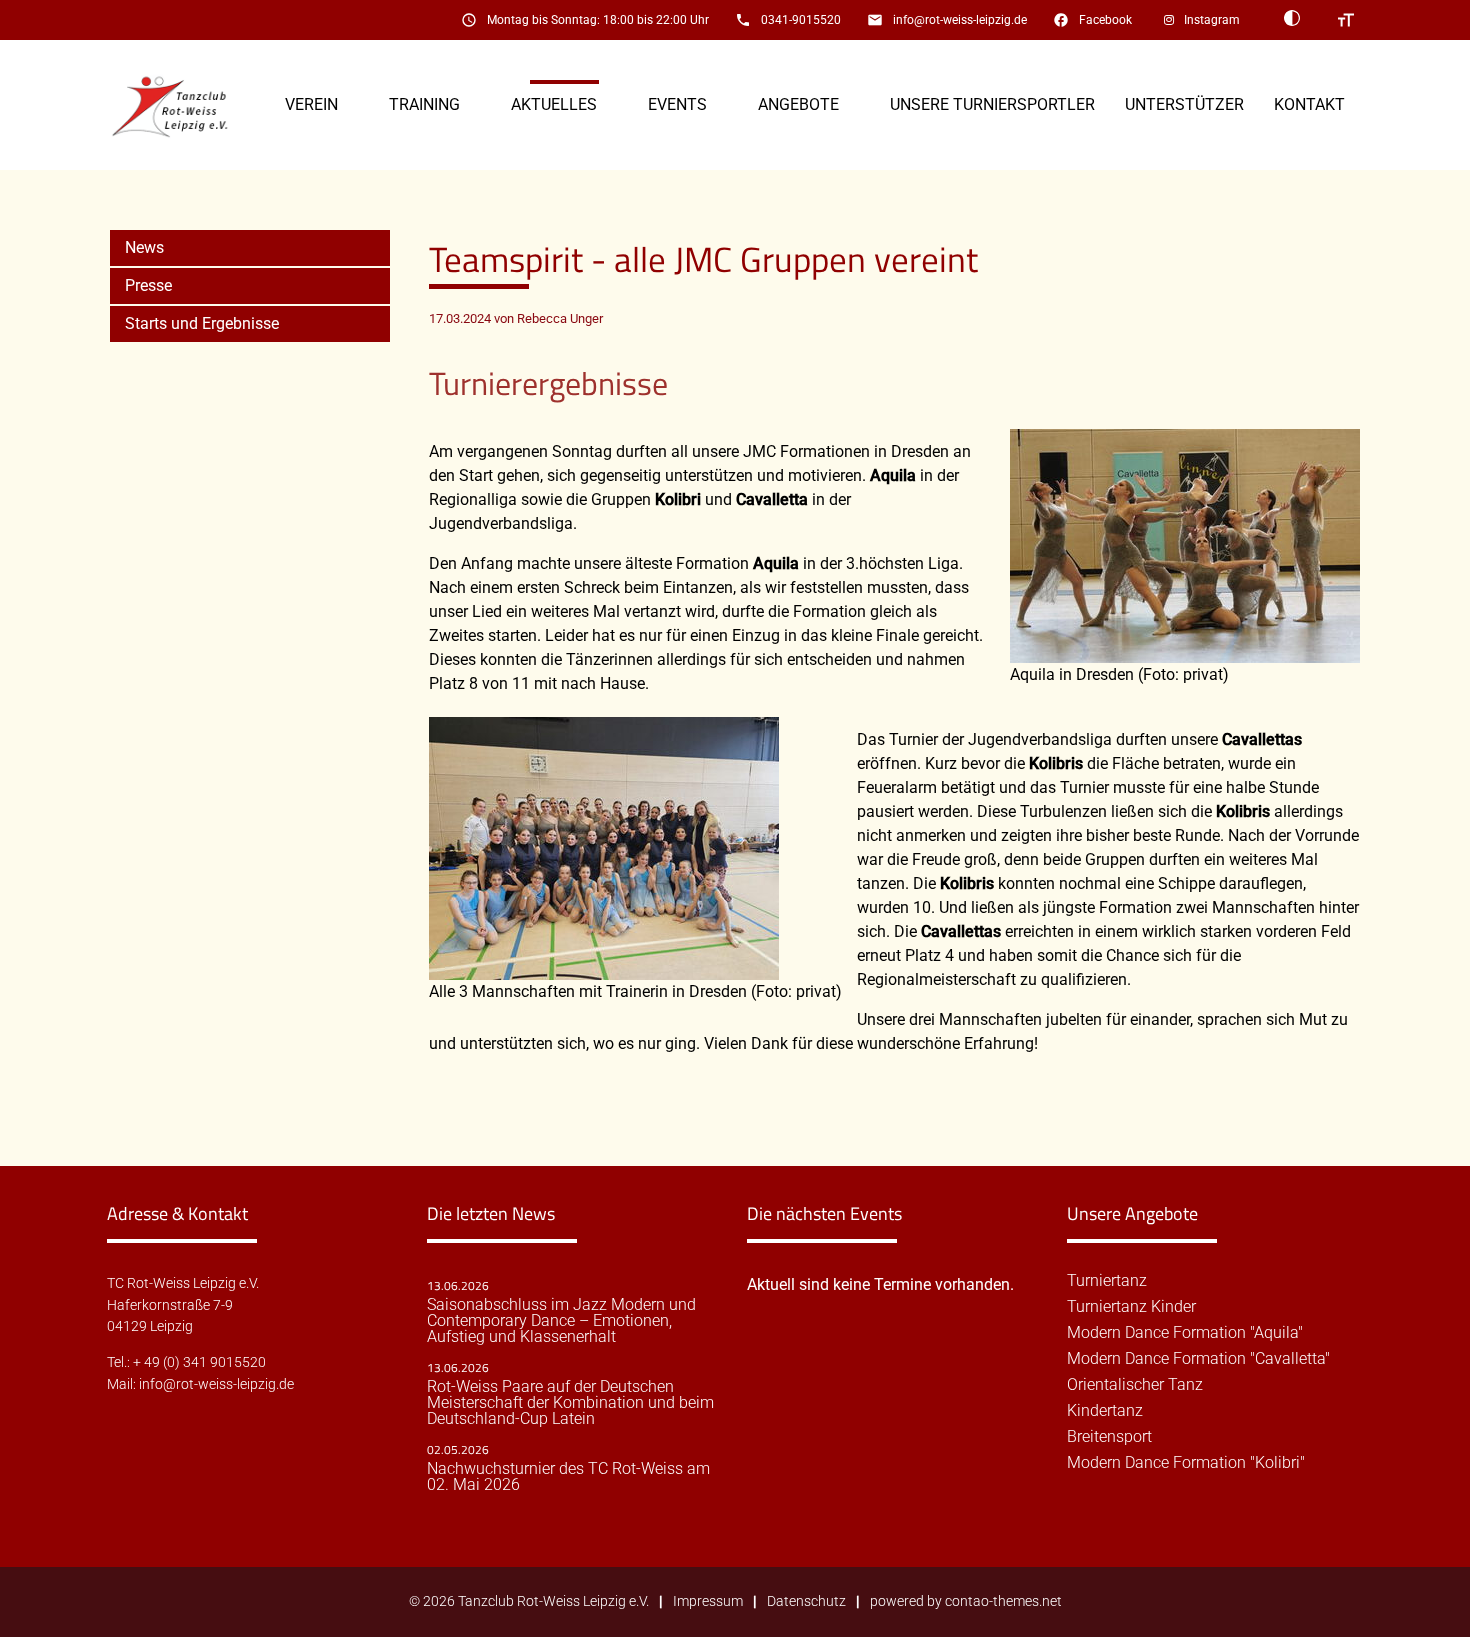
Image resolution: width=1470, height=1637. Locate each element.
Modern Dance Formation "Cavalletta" (1198, 1359)
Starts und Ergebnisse (202, 323)
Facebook (1105, 20)
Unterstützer (1184, 104)
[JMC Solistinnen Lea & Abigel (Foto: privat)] (1185, 650)
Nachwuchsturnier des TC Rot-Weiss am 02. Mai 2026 (568, 1477)
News (144, 247)
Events (677, 104)
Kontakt (1309, 104)
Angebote (798, 104)
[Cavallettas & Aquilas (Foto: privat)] (604, 967)
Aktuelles (554, 104)
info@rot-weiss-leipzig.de (960, 20)
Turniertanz (1107, 1281)
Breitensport (1109, 1437)
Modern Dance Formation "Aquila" (1185, 1333)
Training (424, 104)
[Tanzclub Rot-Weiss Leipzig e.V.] (181, 105)
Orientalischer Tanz (1135, 1385)
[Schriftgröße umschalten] (1346, 20)
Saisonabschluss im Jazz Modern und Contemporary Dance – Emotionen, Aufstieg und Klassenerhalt (561, 1321)
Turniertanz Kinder (1131, 1307)
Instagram (1212, 20)
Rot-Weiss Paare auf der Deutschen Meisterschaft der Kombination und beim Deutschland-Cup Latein (570, 1403)
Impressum (708, 1601)
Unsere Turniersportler (992, 104)
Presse (148, 285)
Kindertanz (1105, 1411)
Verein (311, 104)
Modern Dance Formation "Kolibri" (1186, 1463)
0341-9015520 (801, 20)
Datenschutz (806, 1601)
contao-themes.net (1003, 1601)
